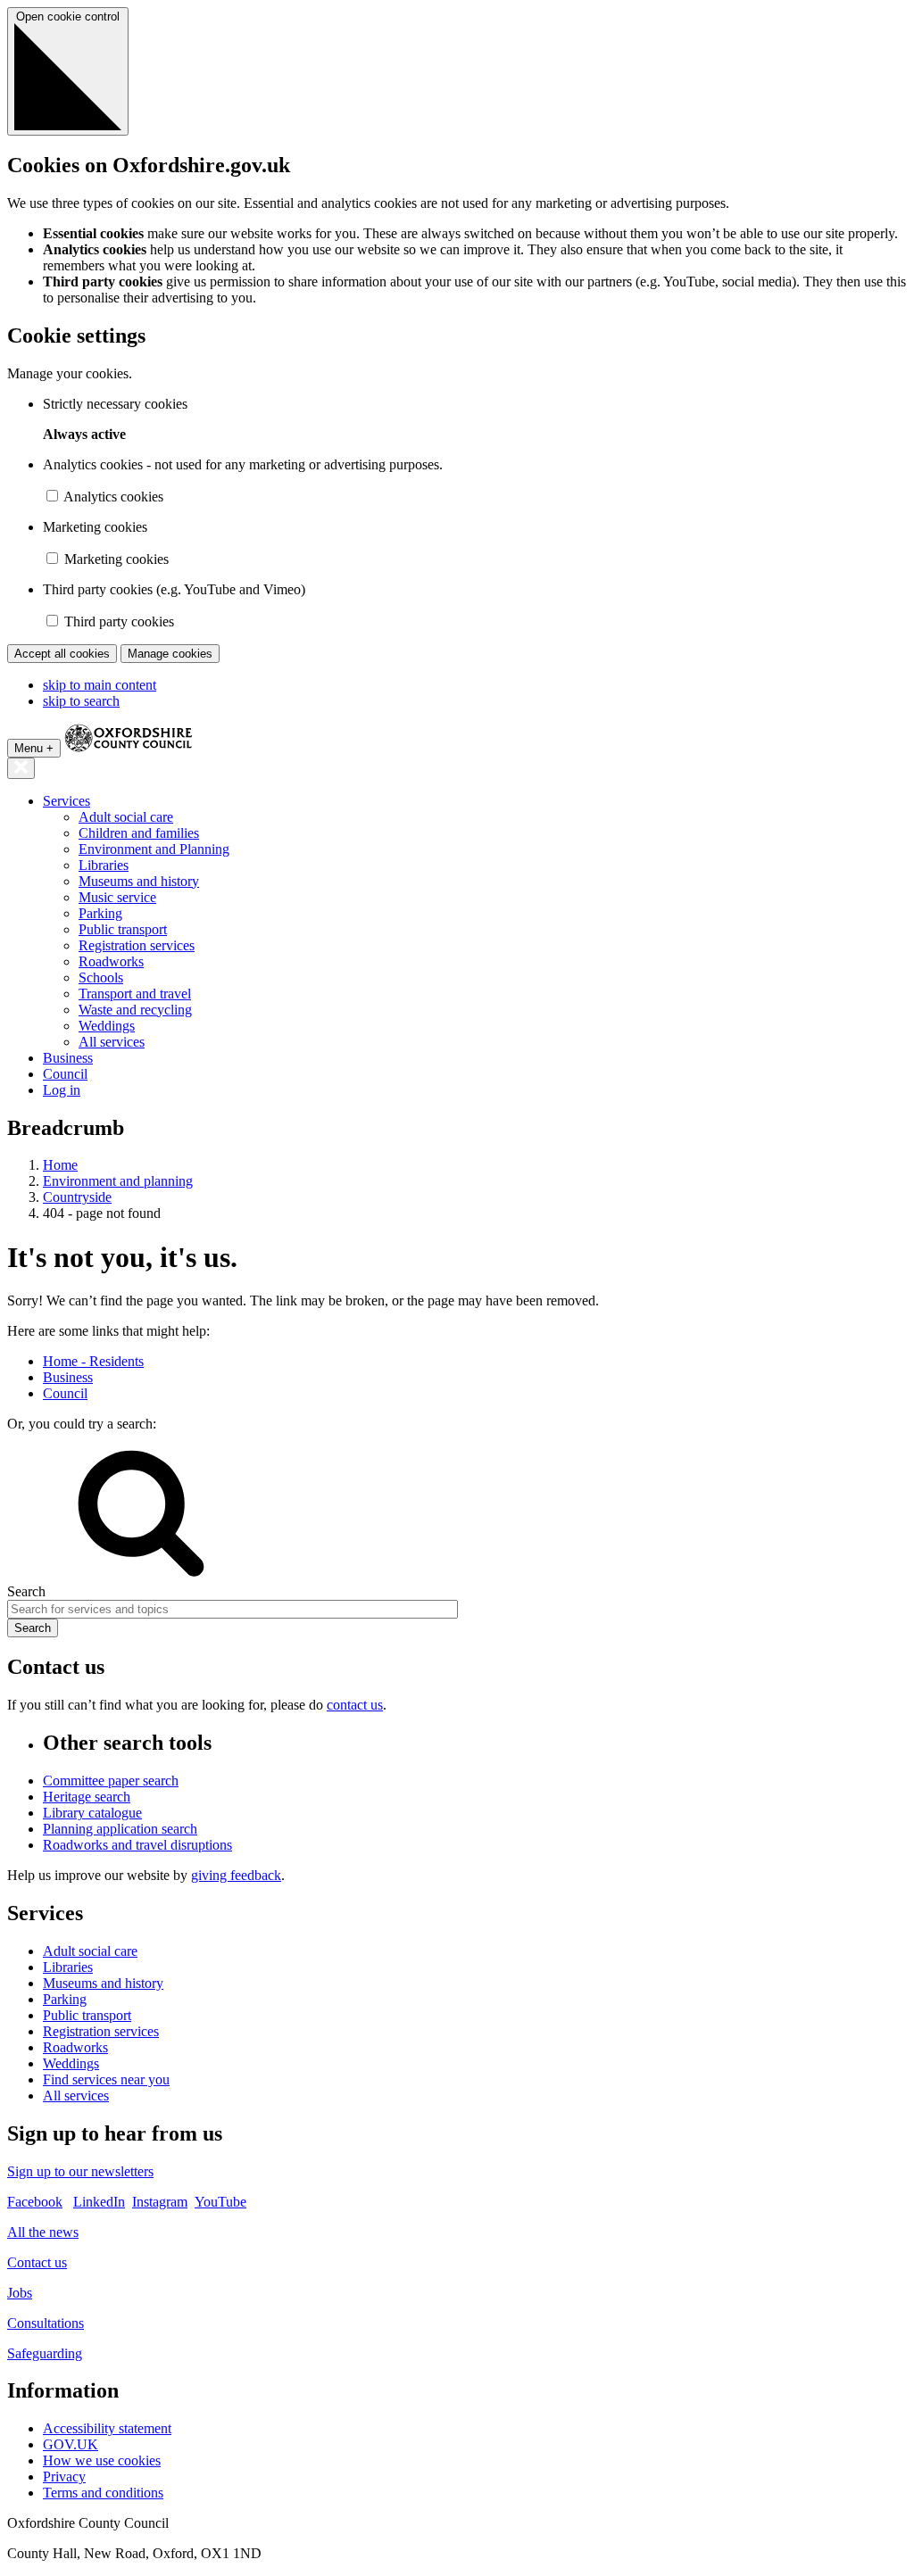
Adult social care (126, 817)
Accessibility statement (107, 2428)
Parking (100, 913)
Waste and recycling (135, 1010)
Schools (101, 977)
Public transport (123, 929)
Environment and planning (118, 1181)
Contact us (37, 2262)
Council (65, 1074)
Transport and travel (135, 994)
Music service (117, 897)
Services (66, 801)
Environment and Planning (154, 849)
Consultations (46, 2323)
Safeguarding (45, 2353)
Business (68, 1058)
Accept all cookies (62, 654)
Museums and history (139, 881)
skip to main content (100, 685)
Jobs (20, 2293)
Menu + (34, 748)
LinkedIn (99, 2202)
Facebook (35, 2202)
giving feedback (236, 1875)
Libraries (104, 865)
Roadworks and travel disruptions (137, 1845)
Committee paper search (111, 1781)
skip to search (81, 701)
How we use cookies (102, 2460)
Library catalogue (92, 1813)
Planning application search (120, 1829)
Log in (62, 1090)
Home (60, 1165)
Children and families (139, 833)
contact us (355, 1705)
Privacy (64, 2477)
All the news (43, 2232)
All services (112, 1042)
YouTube (220, 2202)
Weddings (107, 1026)
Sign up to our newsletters (80, 2171)
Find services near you (106, 2079)
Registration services (137, 945)
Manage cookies (170, 654)
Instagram (160, 2202)
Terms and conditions (103, 2493)
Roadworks (111, 961)
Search (26, 1591)
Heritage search (87, 1797)
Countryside (77, 1197)
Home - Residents (93, 1361)
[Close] (21, 768)
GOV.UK (71, 2444)
